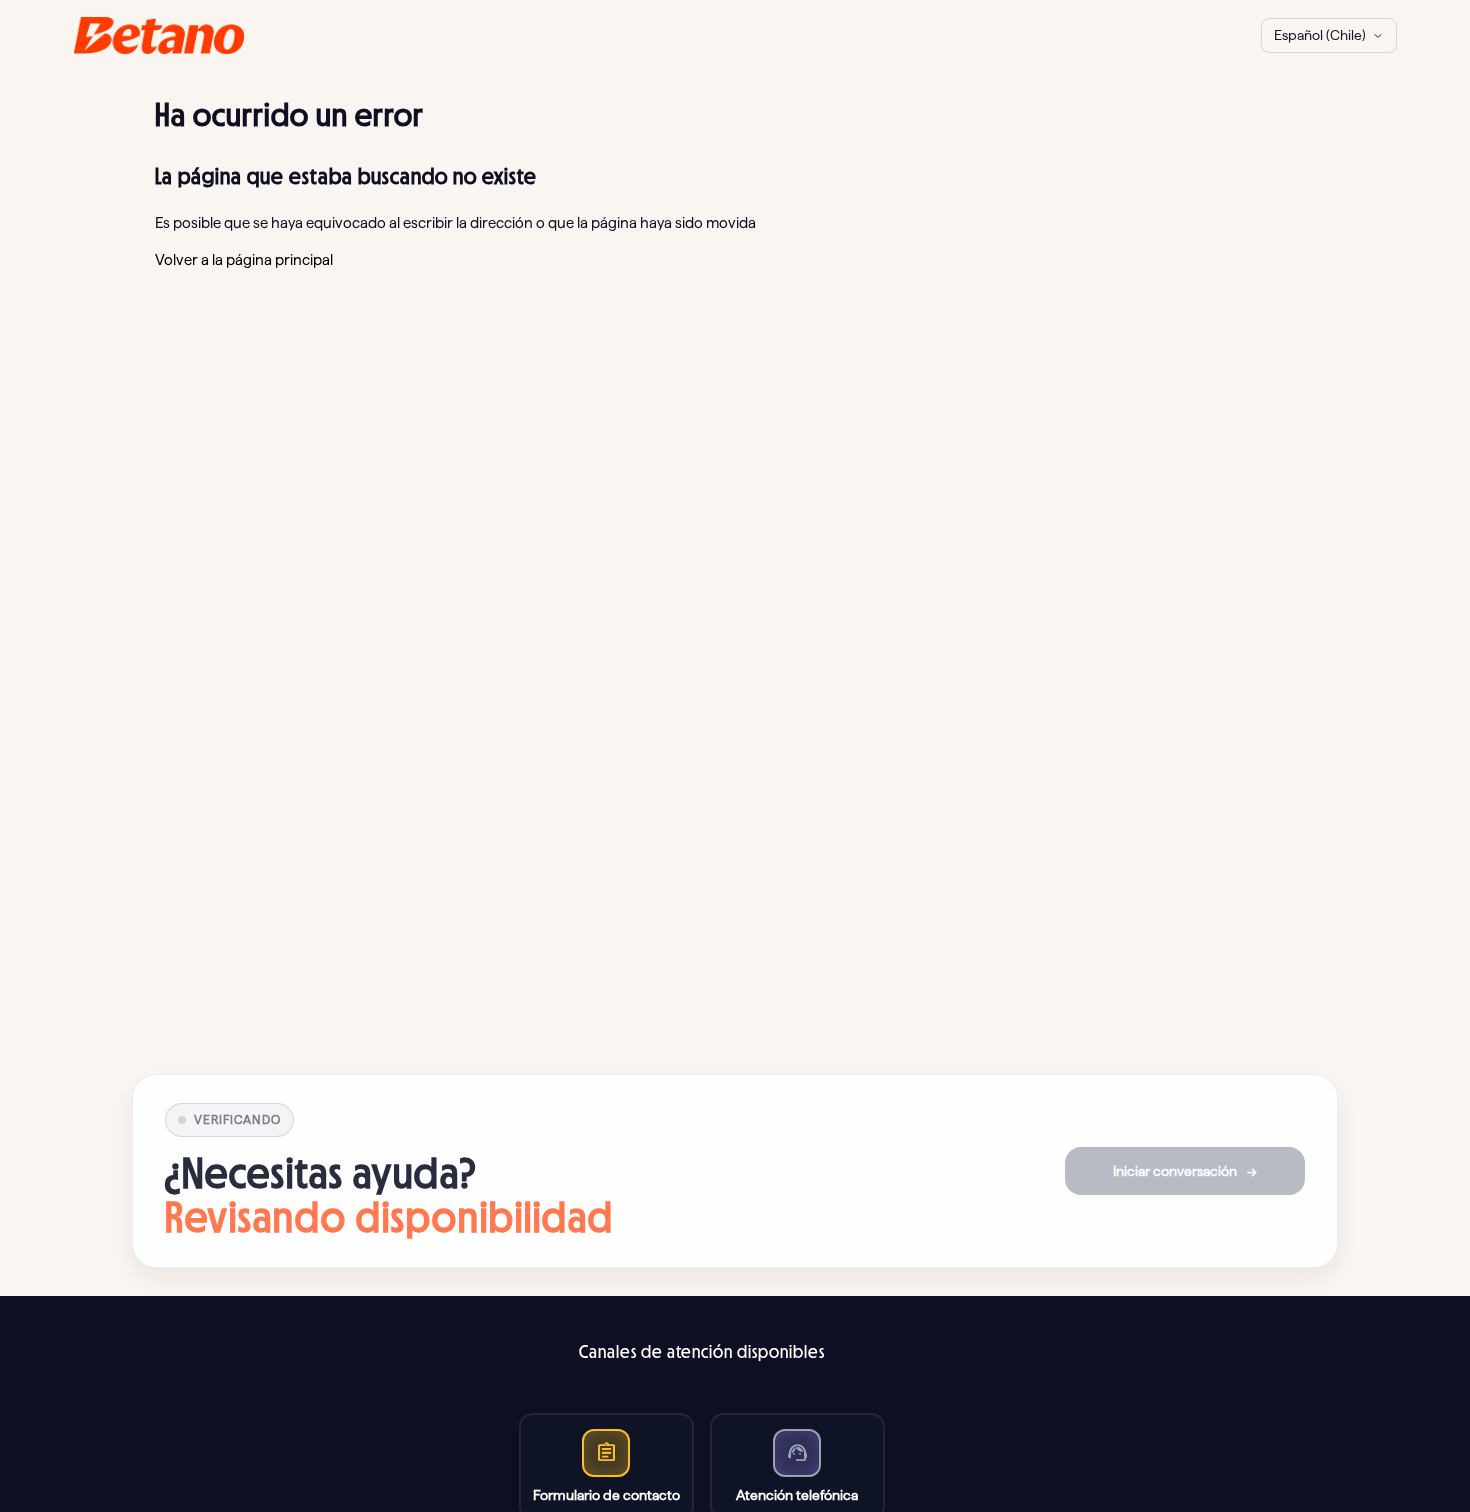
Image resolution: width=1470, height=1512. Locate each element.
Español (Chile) (1320, 35)
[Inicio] (159, 35)
